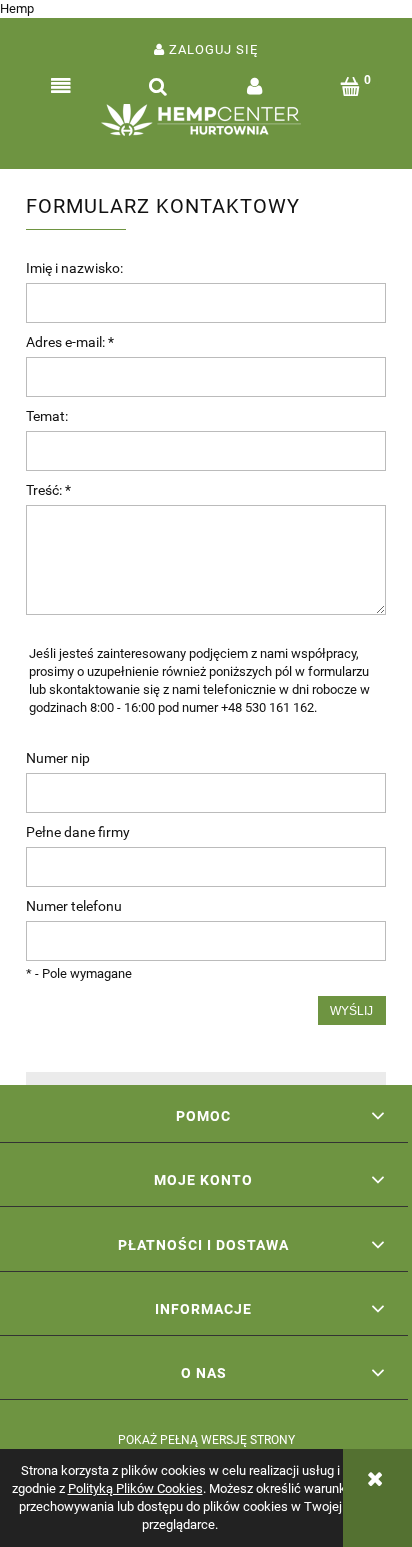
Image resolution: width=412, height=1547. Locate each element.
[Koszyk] (351, 87)
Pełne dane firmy (78, 832)
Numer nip (58, 758)
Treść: (48, 490)
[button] (61, 87)
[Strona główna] (206, 125)
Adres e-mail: (70, 342)
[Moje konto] (254, 87)
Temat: (47, 416)
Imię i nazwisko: (74, 268)
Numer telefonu (74, 906)
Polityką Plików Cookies (135, 1488)
